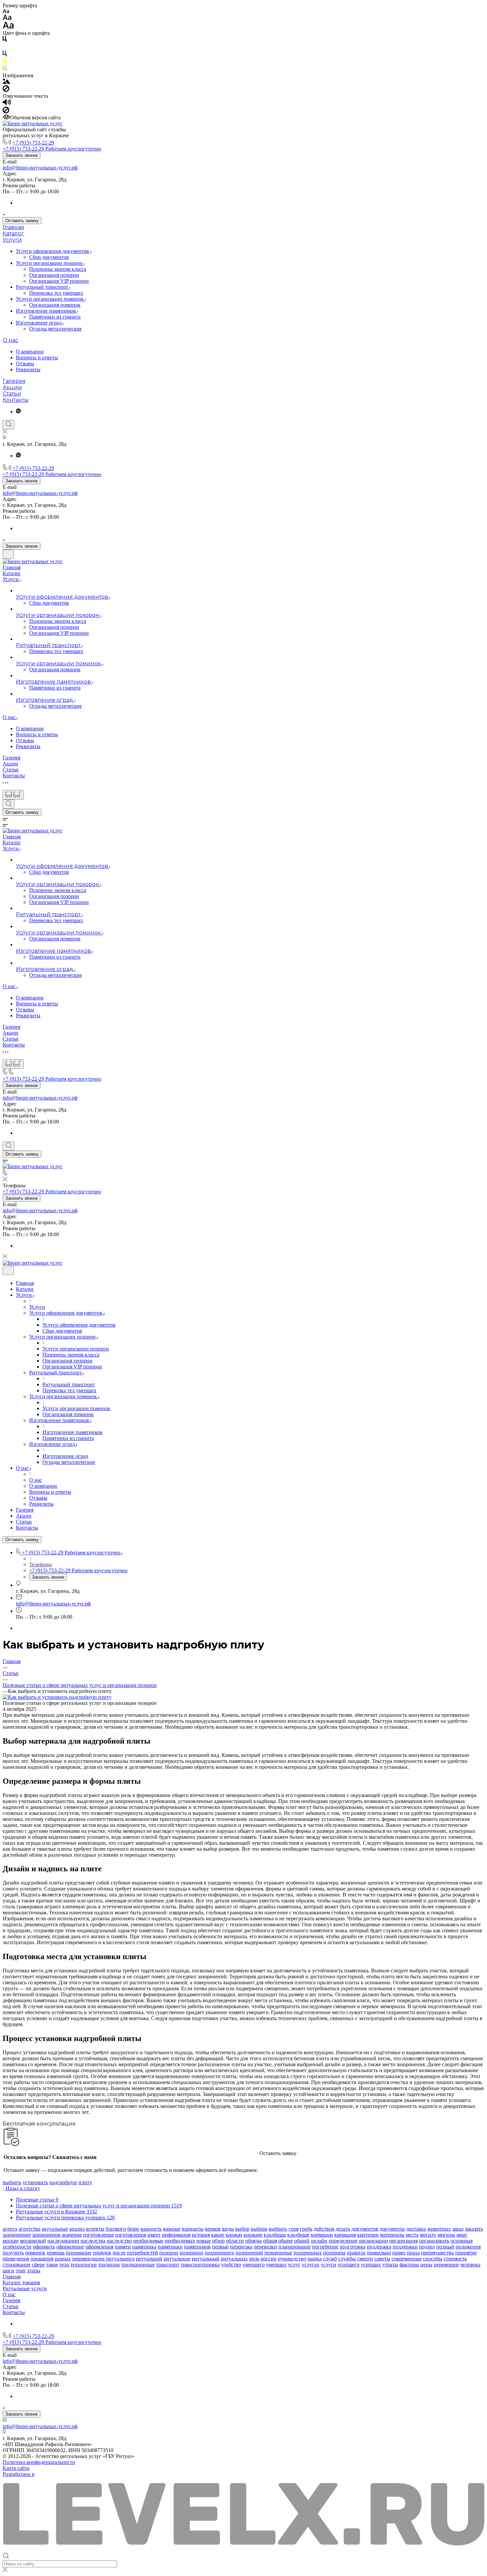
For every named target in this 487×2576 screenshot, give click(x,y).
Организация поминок (55, 305)
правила (356, 2253)
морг (462, 2235)
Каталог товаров (21, 2282)
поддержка (379, 2247)
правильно (379, 2253)
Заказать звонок (22, 155)
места (412, 2235)
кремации (322, 2235)
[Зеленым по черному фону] (5, 69)
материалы (392, 2235)
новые (204, 2241)
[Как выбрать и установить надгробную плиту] (57, 1697)
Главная (13, 227)
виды (228, 2229)
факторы (409, 2265)
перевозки (265, 2247)
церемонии (446, 2265)
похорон (169, 2253)
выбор (242, 2229)
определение (343, 2241)
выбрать (12, 2182)
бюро (133, 2229)
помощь (56, 2253)
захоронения (46, 2235)
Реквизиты (28, 369)
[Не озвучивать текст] (6, 112)
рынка (315, 2259)
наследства (93, 2241)
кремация (345, 2235)
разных (63, 2259)
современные (407, 2259)
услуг (294, 2265)
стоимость (455, 2259)
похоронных (308, 2253)
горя (294, 2229)
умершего (254, 2265)
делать (343, 2229)
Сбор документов (49, 257)
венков (213, 2229)
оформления (99, 2247)
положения (468, 2247)
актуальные (55, 2229)
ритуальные (177, 2259)
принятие (466, 2253)
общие (286, 2241)
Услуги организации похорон (50, 263)
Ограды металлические (55, 329)
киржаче (253, 2235)
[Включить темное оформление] (8, 554)
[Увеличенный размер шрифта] (8, 27)
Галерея (14, 381)
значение (72, 2235)
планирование (295, 2247)
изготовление (99, 2235)
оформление (70, 2247)
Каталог (13, 234)
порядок (102, 2253)
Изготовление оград (39, 323)
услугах (311, 2265)
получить (13, 2253)
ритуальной (149, 2259)
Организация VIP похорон (59, 281)
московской (33, 2241)
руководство (292, 2259)
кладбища (275, 2235)
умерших (276, 2265)
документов (365, 2229)
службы (347, 2259)
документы (392, 2229)
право (399, 2253)
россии (269, 2259)
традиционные (138, 2265)
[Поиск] (8, 425)
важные (172, 2229)
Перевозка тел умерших (56, 293)
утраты (390, 2265)
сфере (38, 2265)
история (201, 2235)
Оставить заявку (22, 221)
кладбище (298, 2235)
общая (270, 2241)
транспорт (168, 2265)
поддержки (405, 2247)
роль (254, 2259)
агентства (29, 2229)
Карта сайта (16, 2468)
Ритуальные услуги (25, 2288)
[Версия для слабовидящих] (13, 795)
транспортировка (200, 2265)
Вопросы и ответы (37, 358)
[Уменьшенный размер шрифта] (6, 11)
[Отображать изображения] (6, 82)
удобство (231, 2265)
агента (10, 2229)
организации (373, 2241)
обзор (218, 2241)
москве (11, 2241)
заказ (458, 2229)
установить (35, 2182)
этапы (34, 2271)
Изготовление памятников (47, 311)
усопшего (349, 2265)
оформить (44, 2247)
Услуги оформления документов (53, 251)
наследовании (63, 2241)
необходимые (148, 2241)
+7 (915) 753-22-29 (33, 143)
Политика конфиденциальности (39, 2462)
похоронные (278, 2253)
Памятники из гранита (55, 317)
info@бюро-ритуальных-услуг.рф (40, 168)
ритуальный (206, 2259)
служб (330, 2259)
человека (470, 2265)
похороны (334, 2253)
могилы (446, 2235)
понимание (79, 2253)
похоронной (249, 2253)
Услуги (12, 240)
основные (462, 2241)
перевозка (241, 2247)
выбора (259, 2229)
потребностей (142, 2253)
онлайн (319, 2241)
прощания (42, 2259)
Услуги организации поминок (51, 299)
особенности (17, 2247)
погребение (325, 2247)
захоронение (17, 2235)
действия (324, 2229)
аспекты (95, 2229)
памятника (144, 2247)
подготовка (352, 2247)
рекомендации (88, 2259)
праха (413, 2253)
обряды (253, 2241)
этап (21, 2271)
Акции (12, 387)
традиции (109, 2265)
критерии (368, 2235)
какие (218, 2235)
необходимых (180, 2241)
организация (404, 2241)
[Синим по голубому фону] (5, 55)
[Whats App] (18, 412)
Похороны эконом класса (58, 269)
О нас (10, 340)
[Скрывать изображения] (6, 90)
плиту (85, 2182)
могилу (428, 2235)
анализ (77, 2229)
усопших (371, 2265)
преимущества (437, 2253)
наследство (119, 2241)
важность (151, 2229)
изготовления (131, 2235)
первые (220, 2247)
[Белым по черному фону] (5, 48)
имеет (154, 2235)
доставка (416, 2229)
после (119, 2253)
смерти (365, 2259)
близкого (116, 2229)
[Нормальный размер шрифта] (7, 18)
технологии (83, 2265)
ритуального (120, 2259)
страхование (17, 2265)
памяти (123, 2247)
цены (426, 2265)
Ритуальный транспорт (43, 287)
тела (64, 2265)
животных (439, 2229)
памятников (197, 2247)
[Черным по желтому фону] (5, 62)
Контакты (16, 400)
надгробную (63, 2182)
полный (445, 2247)
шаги (8, 2271)
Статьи (12, 394)
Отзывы (25, 363)
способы (433, 2259)
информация (176, 2235)
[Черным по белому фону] (5, 40)
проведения (16, 2259)
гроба (306, 2229)
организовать (434, 2241)
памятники (170, 2247)
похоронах (191, 2253)
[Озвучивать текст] (7, 104)
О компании (30, 352)
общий (302, 2241)
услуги (328, 2265)
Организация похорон (54, 275)
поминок (35, 2253)
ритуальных (234, 2259)
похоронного (219, 2253)
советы (382, 2259)
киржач (234, 2235)
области (235, 2241)
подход (427, 2247)
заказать (474, 2229)
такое (52, 2265)
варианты (193, 2229)
